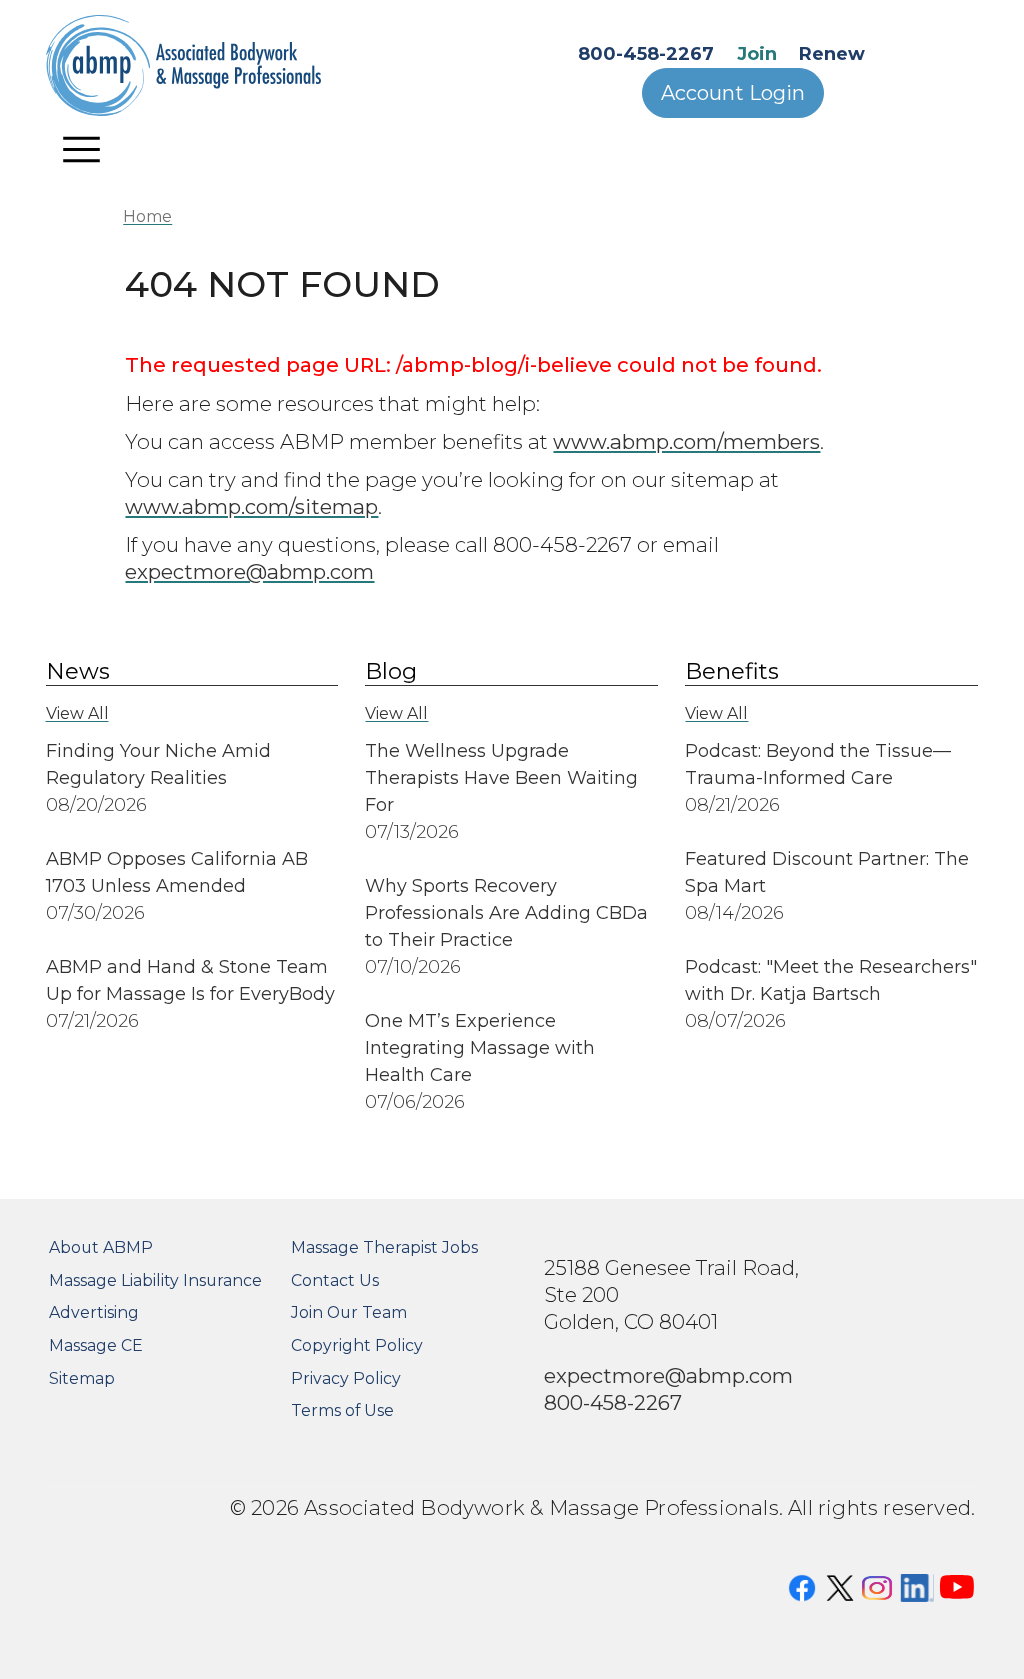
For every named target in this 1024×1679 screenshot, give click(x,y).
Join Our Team (349, 1312)
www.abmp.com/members (686, 441)
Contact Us (335, 1280)
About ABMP (101, 1247)
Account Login (733, 93)
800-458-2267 (646, 54)
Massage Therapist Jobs (384, 1247)
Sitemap (82, 1378)
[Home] (209, 65)
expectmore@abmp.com (249, 571)
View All (77, 713)
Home (147, 216)
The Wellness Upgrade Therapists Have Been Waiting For (501, 778)
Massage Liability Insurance (155, 1280)
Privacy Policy (346, 1378)
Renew (832, 54)
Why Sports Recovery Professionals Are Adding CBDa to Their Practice (506, 913)
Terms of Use (342, 1410)
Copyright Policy (357, 1345)
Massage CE (96, 1345)
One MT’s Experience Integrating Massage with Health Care (480, 1048)
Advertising (94, 1312)
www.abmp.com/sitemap (251, 506)
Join (757, 54)
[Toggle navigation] (82, 149)
